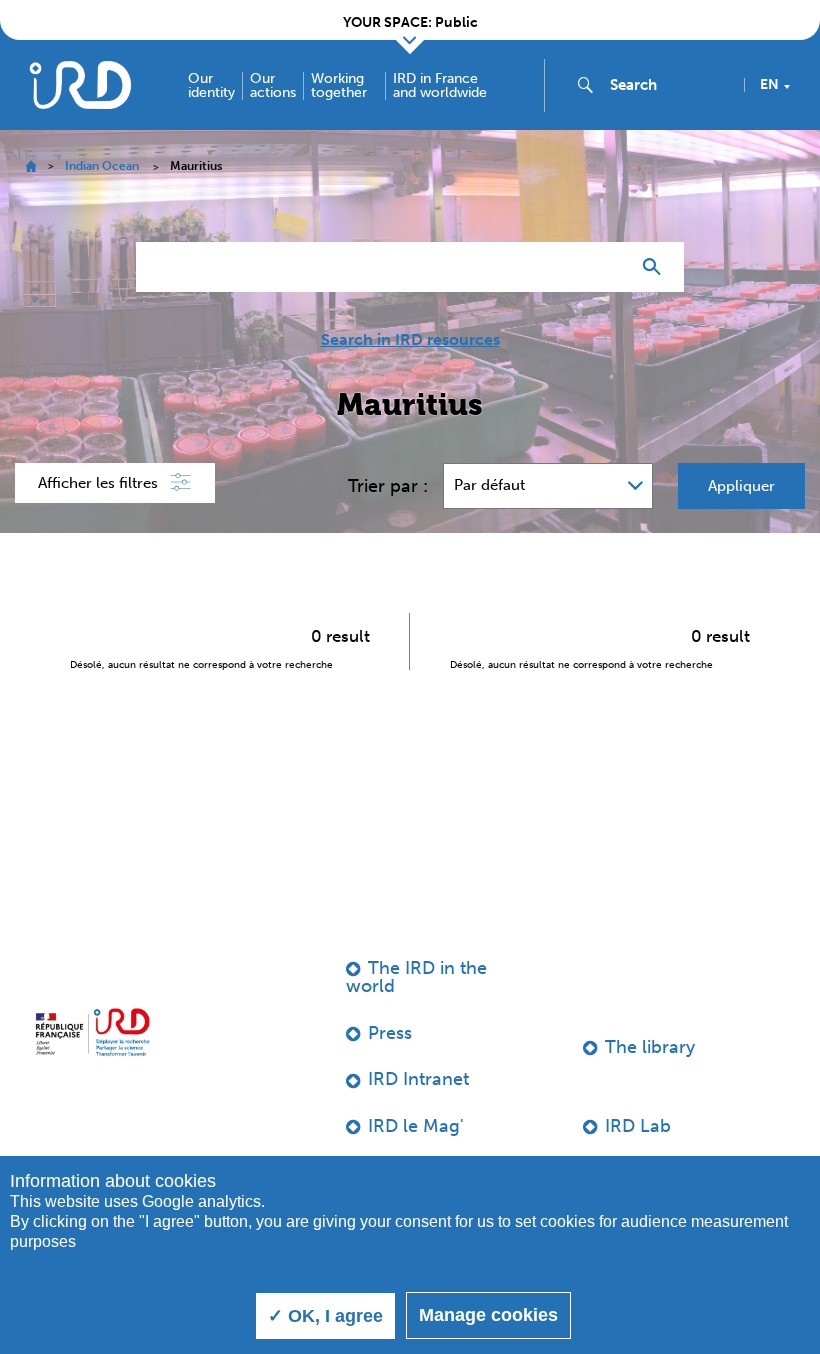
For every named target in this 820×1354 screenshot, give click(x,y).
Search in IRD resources (410, 340)
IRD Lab (638, 1126)
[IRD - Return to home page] (80, 84)
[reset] (606, 267)
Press (390, 1033)
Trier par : (388, 486)
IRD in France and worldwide (440, 86)
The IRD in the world (416, 977)
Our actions (273, 86)
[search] (669, 85)
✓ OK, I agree (325, 1316)
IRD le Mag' (416, 1126)
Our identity (211, 86)
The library (650, 1047)
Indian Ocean (102, 166)
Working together (339, 86)
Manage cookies (488, 1315)
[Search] (656, 267)
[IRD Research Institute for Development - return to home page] (92, 1032)
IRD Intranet (418, 1079)
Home (30, 166)
